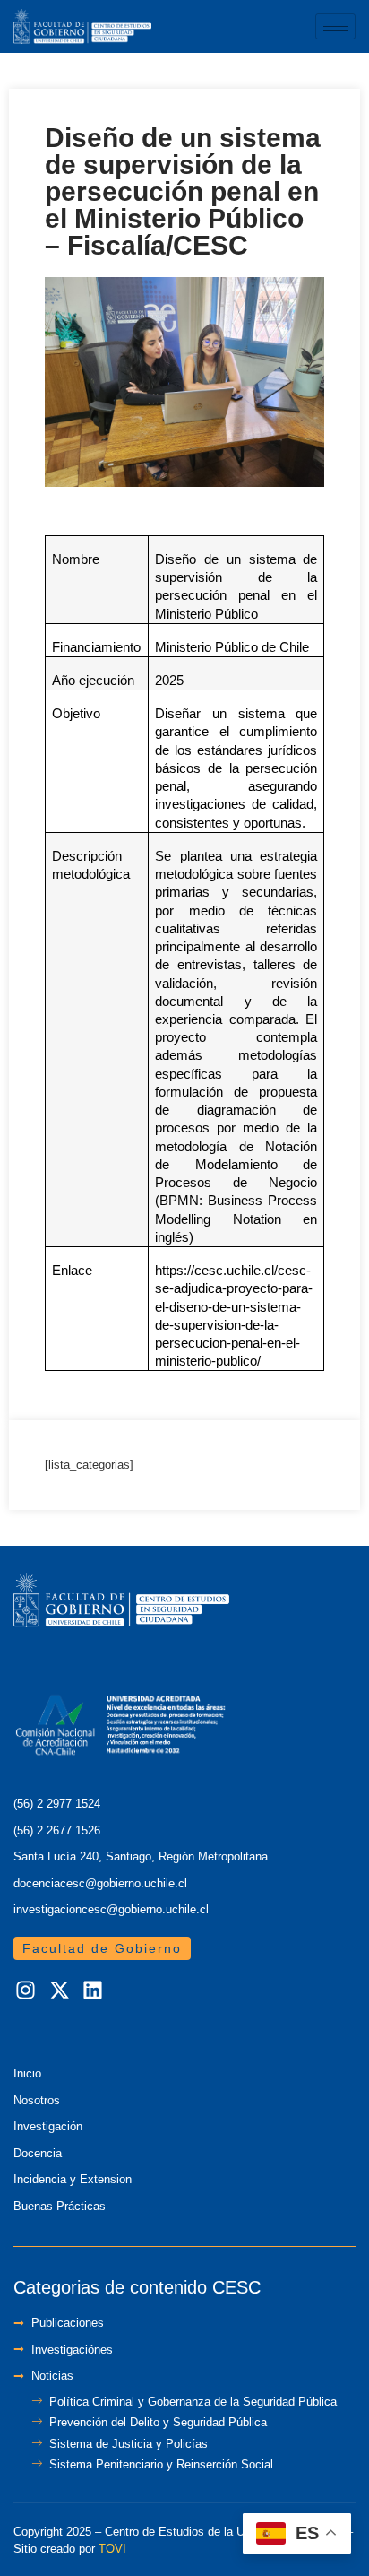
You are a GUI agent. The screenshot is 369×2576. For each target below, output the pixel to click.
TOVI (112, 2549)
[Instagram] (26, 1991)
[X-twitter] (60, 1991)
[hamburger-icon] (335, 26)
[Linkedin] (93, 1991)
